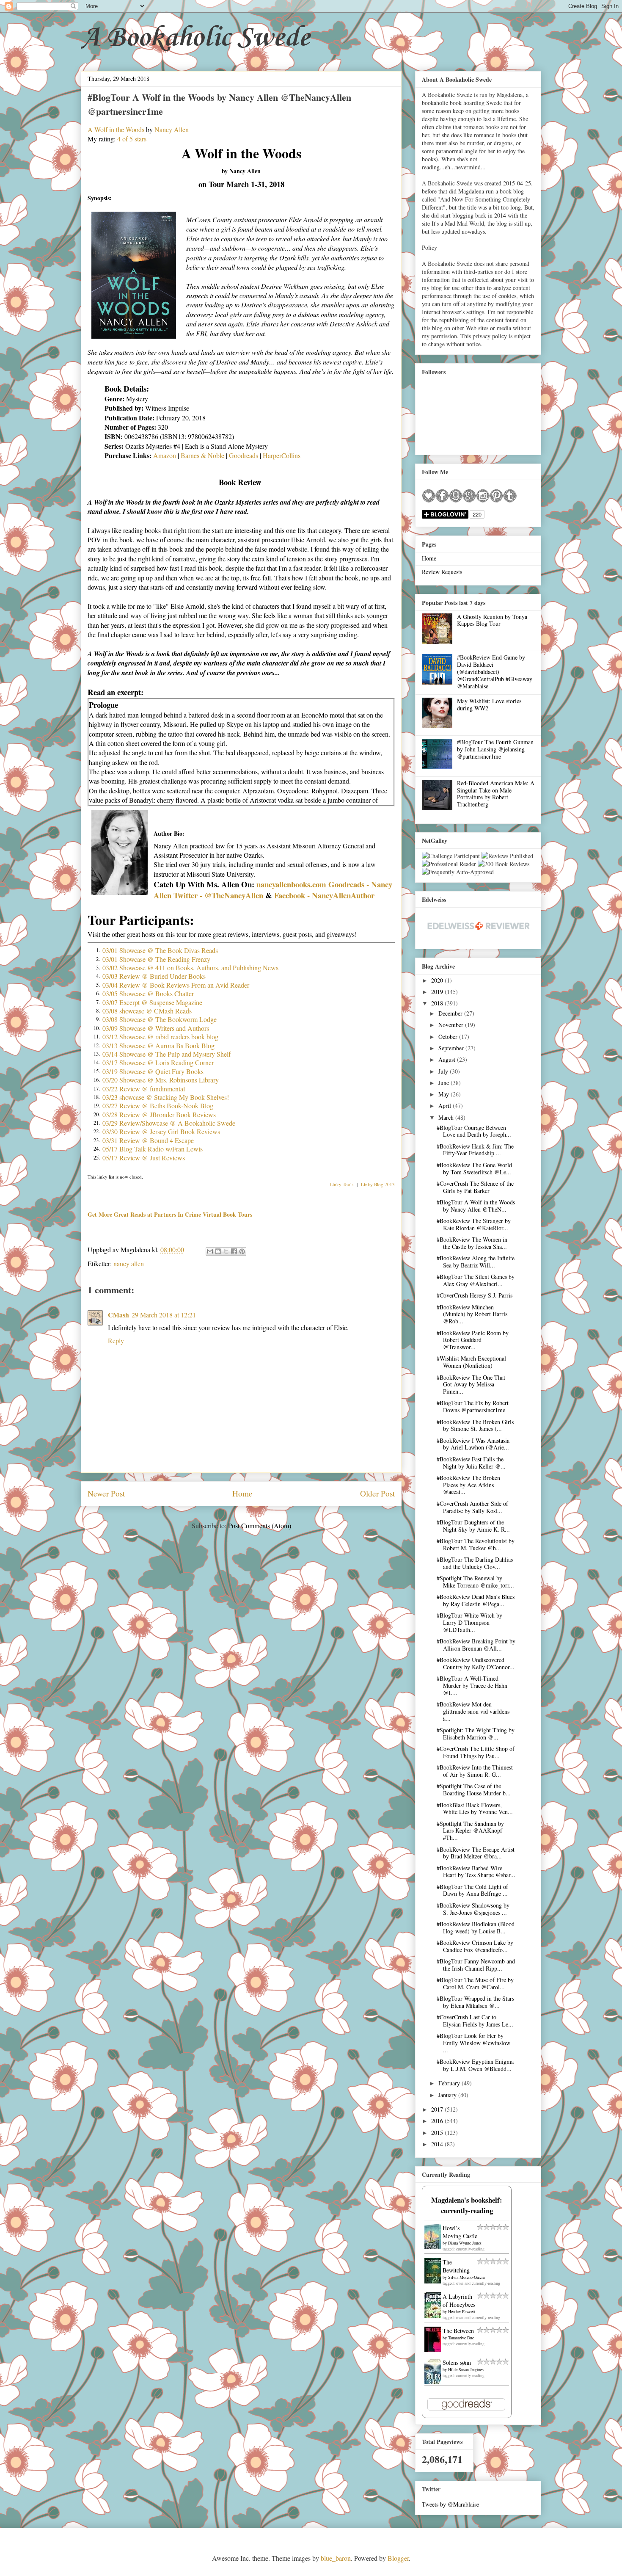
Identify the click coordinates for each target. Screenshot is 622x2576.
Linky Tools (341, 1184)
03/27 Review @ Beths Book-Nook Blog (158, 1106)
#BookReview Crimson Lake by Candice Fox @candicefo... (475, 1946)
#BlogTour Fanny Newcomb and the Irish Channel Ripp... (476, 1965)
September (452, 1048)
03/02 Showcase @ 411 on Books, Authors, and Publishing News (190, 968)
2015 (438, 2133)
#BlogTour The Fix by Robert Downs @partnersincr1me (473, 1406)
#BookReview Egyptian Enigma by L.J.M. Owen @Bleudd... (475, 2065)
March (447, 1117)
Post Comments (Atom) (260, 1525)
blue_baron (336, 2558)
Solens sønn (457, 2362)
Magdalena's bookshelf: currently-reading (467, 2205)
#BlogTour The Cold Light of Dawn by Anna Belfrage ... (472, 1890)
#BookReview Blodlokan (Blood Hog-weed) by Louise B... (476, 1927)
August (448, 1059)
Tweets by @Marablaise (450, 2504)
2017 (438, 2109)
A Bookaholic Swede (195, 38)
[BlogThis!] (218, 1251)
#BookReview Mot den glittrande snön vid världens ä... (473, 1711)
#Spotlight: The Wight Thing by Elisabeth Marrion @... (476, 1734)
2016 (438, 2121)
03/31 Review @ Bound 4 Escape (148, 1140)
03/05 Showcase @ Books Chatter (148, 993)
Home (242, 1493)
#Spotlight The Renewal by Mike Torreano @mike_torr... (475, 1582)
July (444, 1071)
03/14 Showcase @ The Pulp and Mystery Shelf (167, 1054)
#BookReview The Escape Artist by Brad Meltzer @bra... (476, 1853)
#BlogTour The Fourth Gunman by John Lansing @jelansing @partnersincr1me (495, 749)
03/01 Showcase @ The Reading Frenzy (156, 959)
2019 (438, 992)
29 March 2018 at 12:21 (164, 1315)
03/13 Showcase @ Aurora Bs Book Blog (158, 1045)
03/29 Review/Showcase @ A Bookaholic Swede (169, 1123)
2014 (438, 2144)
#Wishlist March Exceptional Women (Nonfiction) (471, 1362)
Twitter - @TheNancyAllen (218, 895)
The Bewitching (456, 2266)
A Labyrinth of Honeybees (459, 2300)
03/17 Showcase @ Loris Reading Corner (158, 1062)
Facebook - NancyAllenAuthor (324, 895)
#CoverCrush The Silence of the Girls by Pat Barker (475, 1187)
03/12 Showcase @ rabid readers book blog (160, 1037)
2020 (438, 980)
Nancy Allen (172, 129)
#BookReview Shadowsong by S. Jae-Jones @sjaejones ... (473, 1909)
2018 (438, 1003)
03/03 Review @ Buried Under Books (154, 976)
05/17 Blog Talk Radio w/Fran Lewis (153, 1149)
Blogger (398, 2558)
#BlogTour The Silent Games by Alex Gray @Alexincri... (476, 1280)
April (446, 1106)
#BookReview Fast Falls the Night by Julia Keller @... (471, 1463)
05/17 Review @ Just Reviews (144, 1158)
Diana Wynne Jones (465, 2243)
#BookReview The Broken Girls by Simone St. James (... (475, 1425)
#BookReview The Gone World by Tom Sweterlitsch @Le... (474, 1168)
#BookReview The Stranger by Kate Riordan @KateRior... (474, 1224)
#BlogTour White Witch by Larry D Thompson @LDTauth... (469, 1622)
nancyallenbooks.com (291, 884)
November (452, 1025)
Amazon (165, 455)
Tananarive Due (461, 2338)
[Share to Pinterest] (242, 1251)
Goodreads (244, 455)
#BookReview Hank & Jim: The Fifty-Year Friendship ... (475, 1150)
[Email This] (210, 1251)
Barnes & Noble (202, 455)
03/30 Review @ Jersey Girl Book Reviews (161, 1131)
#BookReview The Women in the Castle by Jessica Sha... (472, 1243)
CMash (118, 1315)
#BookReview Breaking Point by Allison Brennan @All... (476, 1645)
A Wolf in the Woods (116, 129)
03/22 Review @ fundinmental (144, 1089)
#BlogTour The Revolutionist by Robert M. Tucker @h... (476, 1544)
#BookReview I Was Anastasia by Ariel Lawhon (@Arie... (473, 1444)
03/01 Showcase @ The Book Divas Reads (160, 950)
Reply (116, 1340)
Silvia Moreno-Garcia (466, 2277)
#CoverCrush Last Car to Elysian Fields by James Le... (475, 2021)
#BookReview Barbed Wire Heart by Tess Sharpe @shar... (476, 1872)
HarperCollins (282, 455)
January (448, 2095)
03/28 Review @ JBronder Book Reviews (159, 1114)
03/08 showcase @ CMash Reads (147, 1011)
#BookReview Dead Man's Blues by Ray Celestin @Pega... (476, 1600)
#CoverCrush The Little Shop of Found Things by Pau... (476, 1752)
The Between (458, 2331)
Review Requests (442, 572)
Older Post (377, 1493)
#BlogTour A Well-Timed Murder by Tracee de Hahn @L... (472, 1686)
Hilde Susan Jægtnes (466, 2369)
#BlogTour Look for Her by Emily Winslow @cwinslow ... (473, 2043)
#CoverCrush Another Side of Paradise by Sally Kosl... (472, 1507)
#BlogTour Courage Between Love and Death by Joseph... (474, 1131)
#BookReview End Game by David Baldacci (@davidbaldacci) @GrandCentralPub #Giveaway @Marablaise (495, 671)
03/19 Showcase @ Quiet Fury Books (153, 1071)
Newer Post (106, 1493)
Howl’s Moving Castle (460, 2232)
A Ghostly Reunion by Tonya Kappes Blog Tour (492, 620)
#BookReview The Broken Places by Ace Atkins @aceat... (468, 1485)
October (449, 1037)
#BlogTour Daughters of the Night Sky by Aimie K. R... (473, 1526)
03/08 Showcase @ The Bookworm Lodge (160, 1019)
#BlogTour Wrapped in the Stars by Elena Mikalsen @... (475, 2002)
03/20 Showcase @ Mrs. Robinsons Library (161, 1080)
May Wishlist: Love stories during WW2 (489, 704)
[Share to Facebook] (234, 1251)
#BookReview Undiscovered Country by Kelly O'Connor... (476, 1663)
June (444, 1083)
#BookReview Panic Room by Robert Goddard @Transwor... (473, 1340)
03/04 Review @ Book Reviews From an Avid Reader (176, 985)
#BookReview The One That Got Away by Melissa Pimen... (471, 1385)
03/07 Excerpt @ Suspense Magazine (152, 1002)
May (444, 1094)
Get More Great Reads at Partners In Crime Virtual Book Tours (170, 1214)
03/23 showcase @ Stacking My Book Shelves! (166, 1097)
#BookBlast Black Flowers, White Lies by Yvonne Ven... (475, 1808)
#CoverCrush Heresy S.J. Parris (475, 1295)
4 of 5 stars (132, 139)
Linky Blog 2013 (378, 1184)
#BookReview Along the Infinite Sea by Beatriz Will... (476, 1262)
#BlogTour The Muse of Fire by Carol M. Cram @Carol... (475, 1983)
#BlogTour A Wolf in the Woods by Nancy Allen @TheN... (476, 1206)
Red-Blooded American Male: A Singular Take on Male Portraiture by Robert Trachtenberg (496, 794)
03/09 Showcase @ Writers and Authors (156, 1028)
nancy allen (129, 1263)
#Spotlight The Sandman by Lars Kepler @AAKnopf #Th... (470, 1831)
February (450, 2083)
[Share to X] (226, 1251)
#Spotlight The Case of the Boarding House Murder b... (474, 1789)
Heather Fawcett (462, 2311)
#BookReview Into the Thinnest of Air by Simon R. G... (475, 1771)
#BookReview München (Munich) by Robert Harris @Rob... (472, 1314)
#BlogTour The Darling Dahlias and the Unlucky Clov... (475, 1563)
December (451, 1013)
